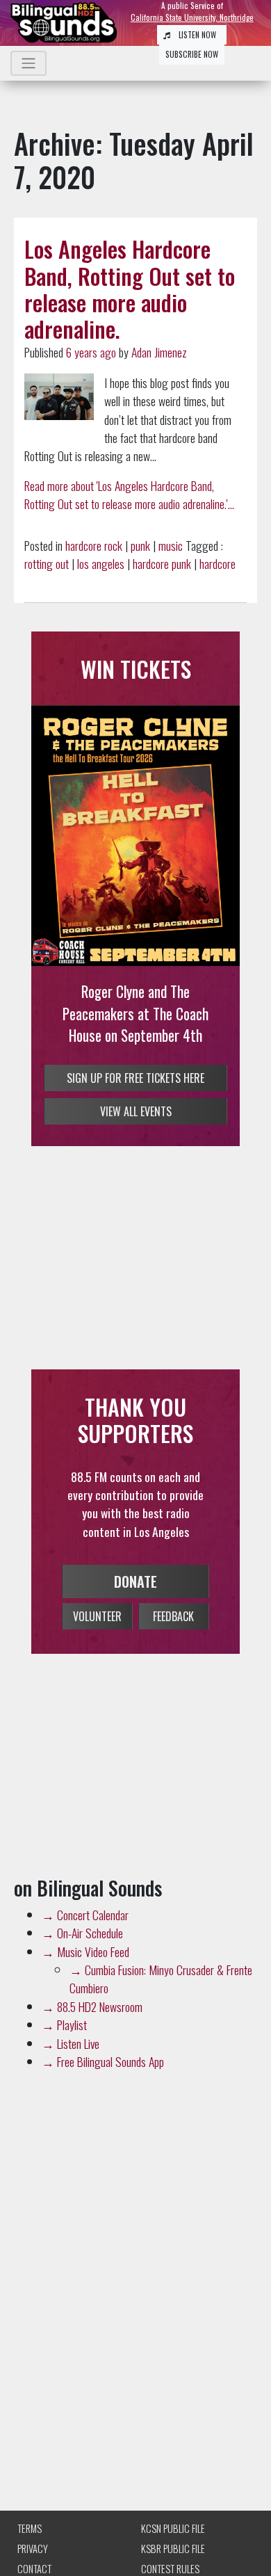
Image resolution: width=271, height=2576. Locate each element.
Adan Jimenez (159, 352)
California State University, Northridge (192, 17)
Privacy (33, 2549)
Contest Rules (170, 2569)
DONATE (135, 1581)
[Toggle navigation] (28, 63)
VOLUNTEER (97, 1616)
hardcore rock (94, 545)
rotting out (47, 563)
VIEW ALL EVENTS (136, 1111)
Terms (30, 2528)
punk (140, 545)
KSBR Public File (173, 2549)
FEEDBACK (173, 1616)
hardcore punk (162, 563)
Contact (34, 2569)
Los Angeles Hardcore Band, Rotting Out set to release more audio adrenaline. (130, 289)
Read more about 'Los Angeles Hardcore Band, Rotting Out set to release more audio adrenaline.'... (129, 494)
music (171, 545)
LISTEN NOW (196, 35)
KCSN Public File (173, 2528)
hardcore (217, 563)
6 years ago (91, 352)
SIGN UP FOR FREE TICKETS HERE (135, 1078)
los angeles (101, 563)
